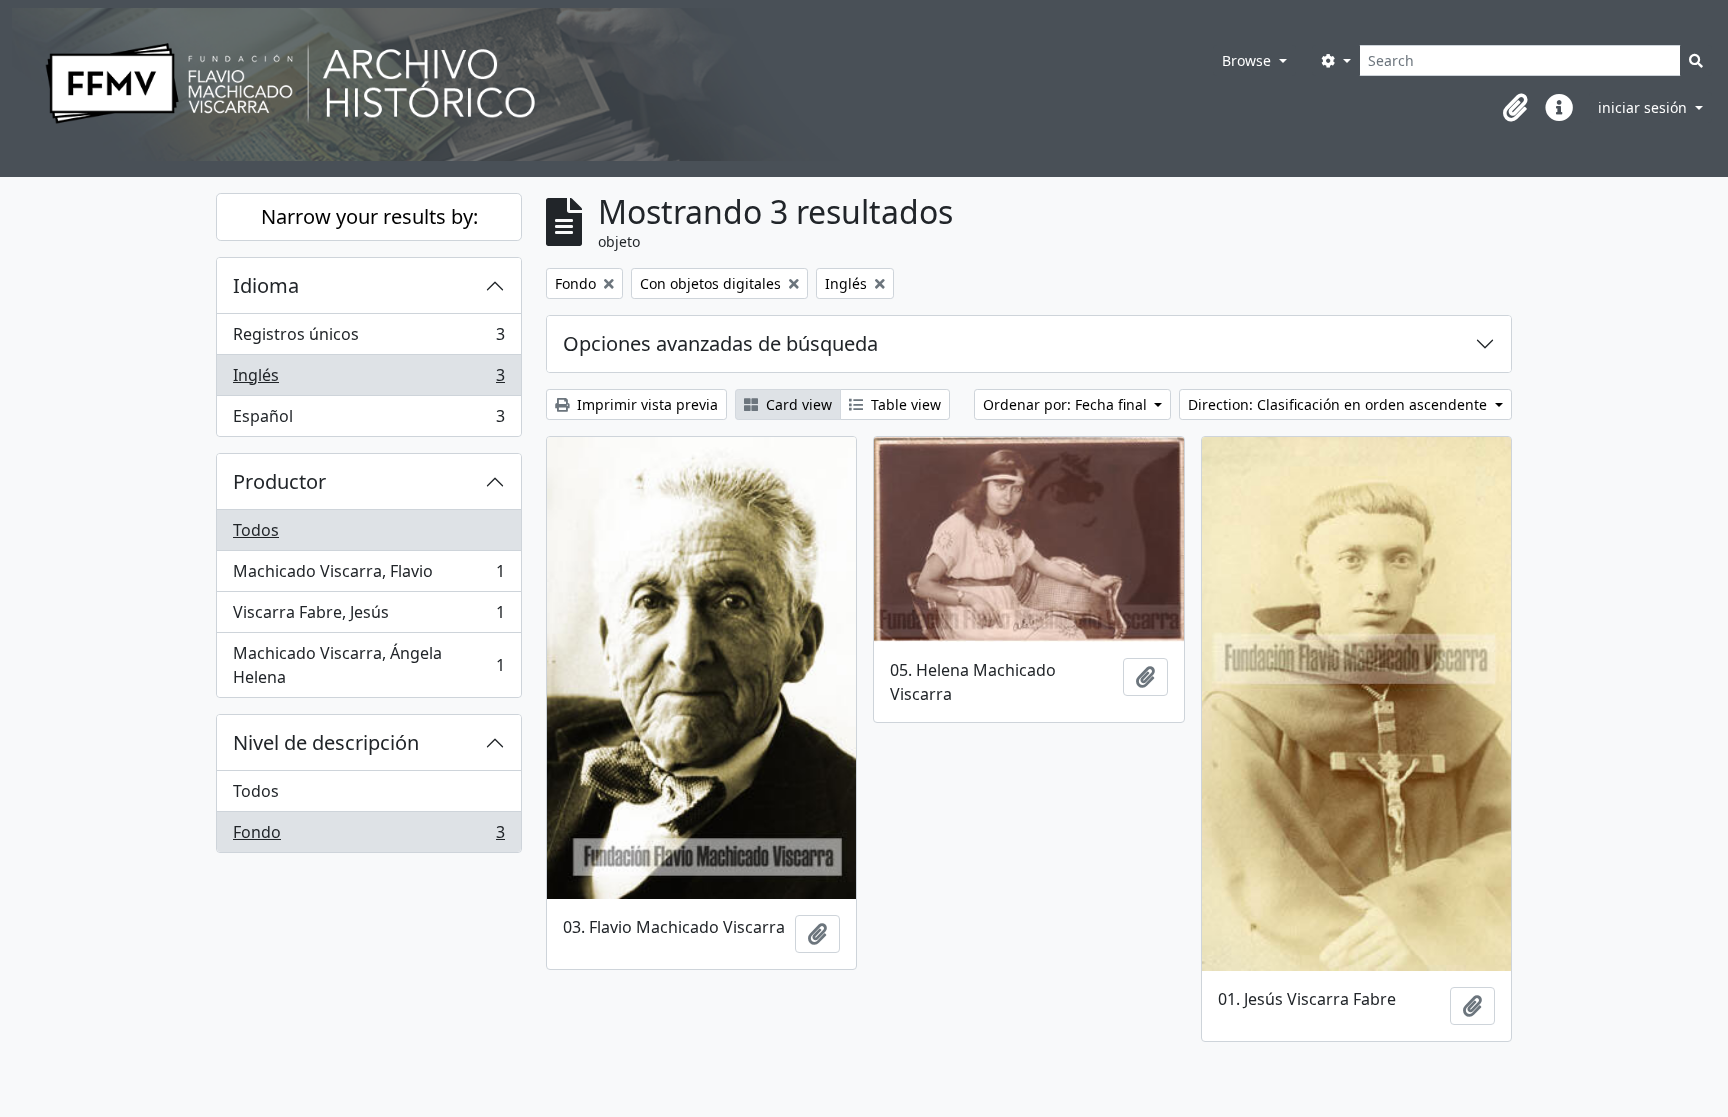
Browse (1248, 60)
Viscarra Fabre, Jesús (368, 617)
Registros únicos (368, 339)
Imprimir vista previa (645, 404)
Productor (279, 481)
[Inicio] (585, 84)
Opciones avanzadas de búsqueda (720, 343)
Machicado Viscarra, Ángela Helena (368, 665)
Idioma (266, 285)
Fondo (368, 836)
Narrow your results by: (369, 216)
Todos (256, 530)
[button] (1515, 108)
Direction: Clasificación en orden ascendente (1339, 404)
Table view (904, 404)
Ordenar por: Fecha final (1067, 404)
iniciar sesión (1644, 107)
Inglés (368, 380)
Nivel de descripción (326, 742)
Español (368, 420)
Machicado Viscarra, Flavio (368, 576)
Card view (797, 404)
